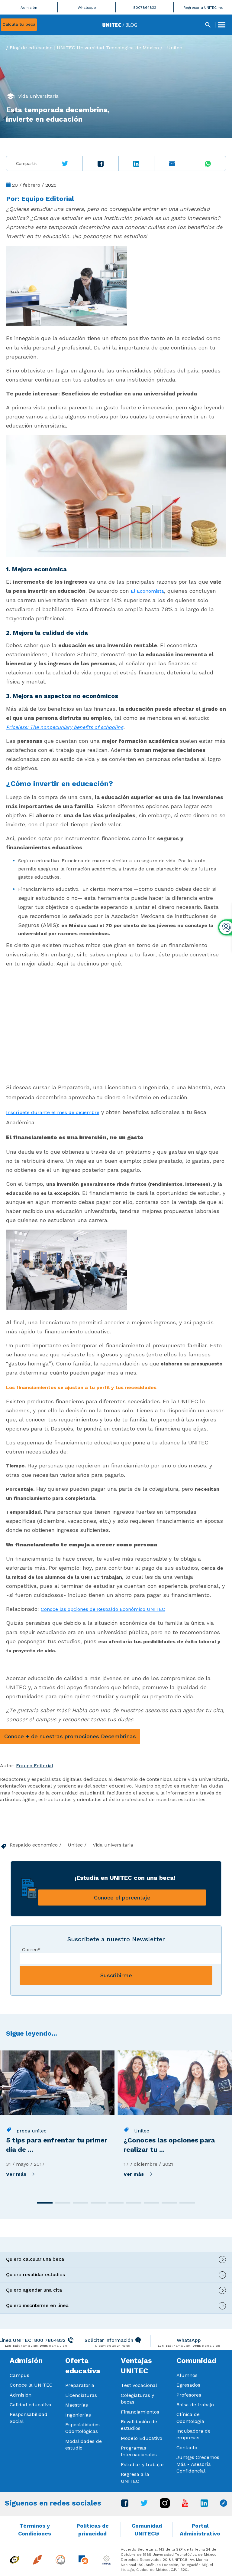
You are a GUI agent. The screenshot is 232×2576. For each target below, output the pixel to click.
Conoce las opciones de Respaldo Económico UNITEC (103, 1609)
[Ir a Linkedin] (204, 2505)
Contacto (187, 2448)
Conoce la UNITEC (31, 2385)
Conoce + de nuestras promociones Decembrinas (70, 1736)
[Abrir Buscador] (208, 25)
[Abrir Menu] (221, 25)
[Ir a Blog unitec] (224, 2505)
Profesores (189, 2395)
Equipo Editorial (48, 199)
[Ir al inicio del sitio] (120, 24)
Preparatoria (80, 2385)
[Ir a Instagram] (165, 2506)
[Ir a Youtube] (185, 2505)
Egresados (188, 2385)
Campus (19, 2375)
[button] (45, 2203)
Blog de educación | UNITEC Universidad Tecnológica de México (84, 48)
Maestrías (77, 2405)
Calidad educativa (31, 2405)
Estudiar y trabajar (143, 2465)
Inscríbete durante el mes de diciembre (53, 1112)
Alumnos (187, 2375)
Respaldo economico (34, 1845)
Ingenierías (78, 2415)
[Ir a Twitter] (144, 2504)
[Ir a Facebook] (125, 2505)
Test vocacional (139, 2385)
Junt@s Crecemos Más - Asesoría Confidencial (198, 2464)
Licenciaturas (81, 2395)
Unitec (175, 48)
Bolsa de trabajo (195, 2405)
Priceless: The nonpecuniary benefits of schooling (65, 727)
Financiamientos (140, 2412)
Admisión (21, 2395)
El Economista (147, 591)
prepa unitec (29, 2131)
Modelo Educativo (142, 2438)
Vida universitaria (37, 96)
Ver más (16, 2174)
